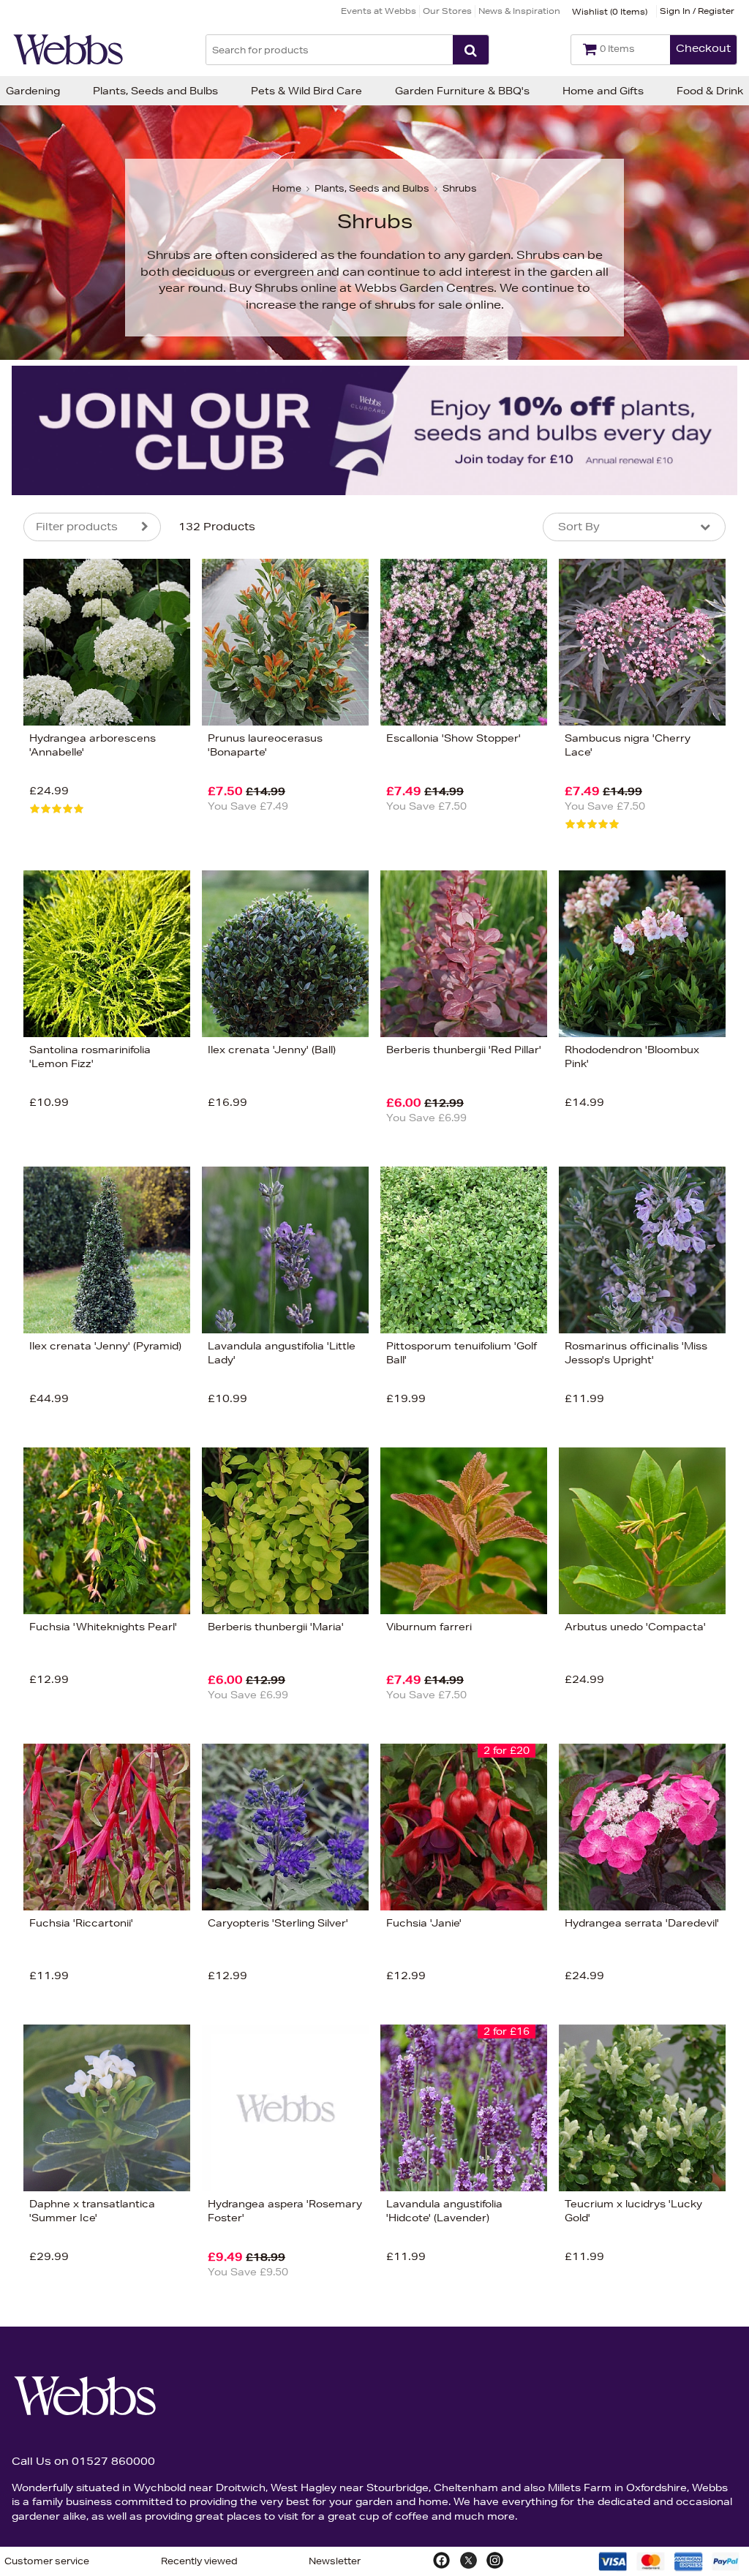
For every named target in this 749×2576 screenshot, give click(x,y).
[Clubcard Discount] (374, 430)
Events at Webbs (379, 11)
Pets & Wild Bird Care (306, 91)
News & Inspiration (519, 11)
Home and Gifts (603, 91)
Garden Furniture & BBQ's (462, 91)
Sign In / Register (697, 11)
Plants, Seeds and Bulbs (155, 91)
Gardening (33, 91)
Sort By (579, 527)
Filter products (77, 527)
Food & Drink (710, 91)
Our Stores (447, 11)
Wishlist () (610, 11)
